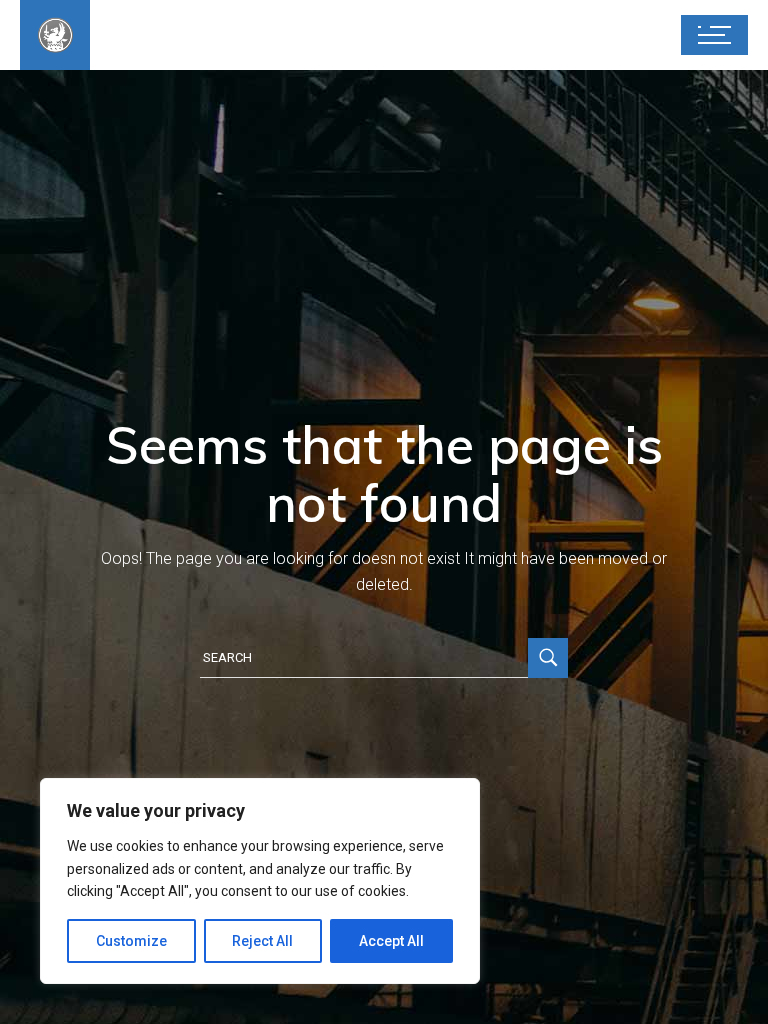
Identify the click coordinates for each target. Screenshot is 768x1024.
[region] (260, 881)
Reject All (262, 941)
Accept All (391, 941)
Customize (131, 941)
